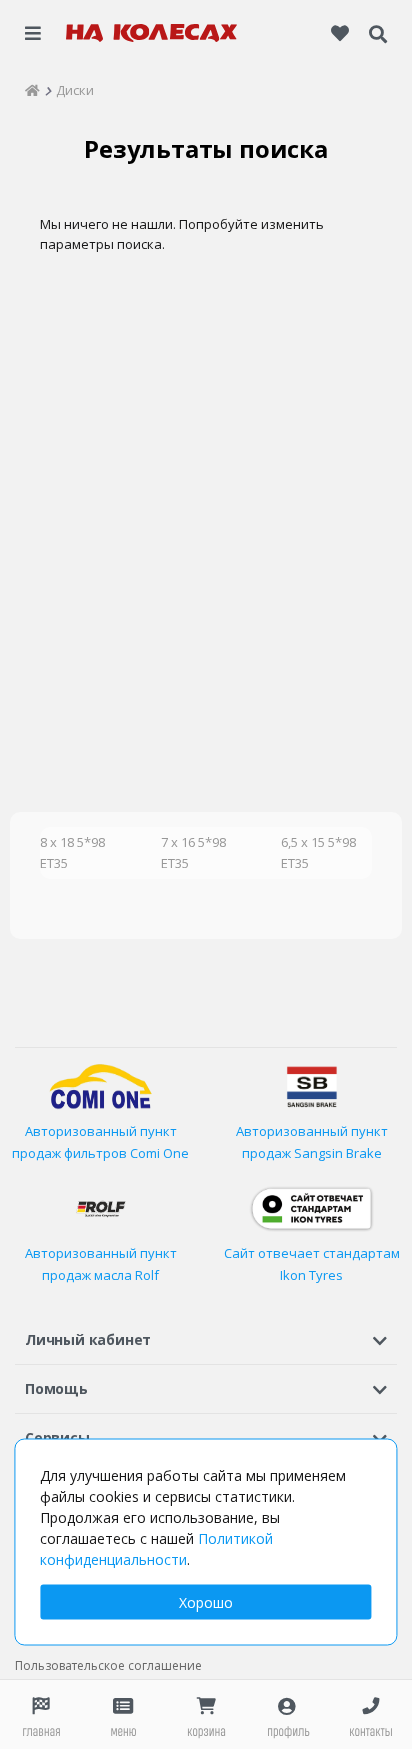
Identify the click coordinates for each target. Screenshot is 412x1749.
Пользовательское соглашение (108, 1665)
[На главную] (152, 33)
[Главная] (32, 90)
